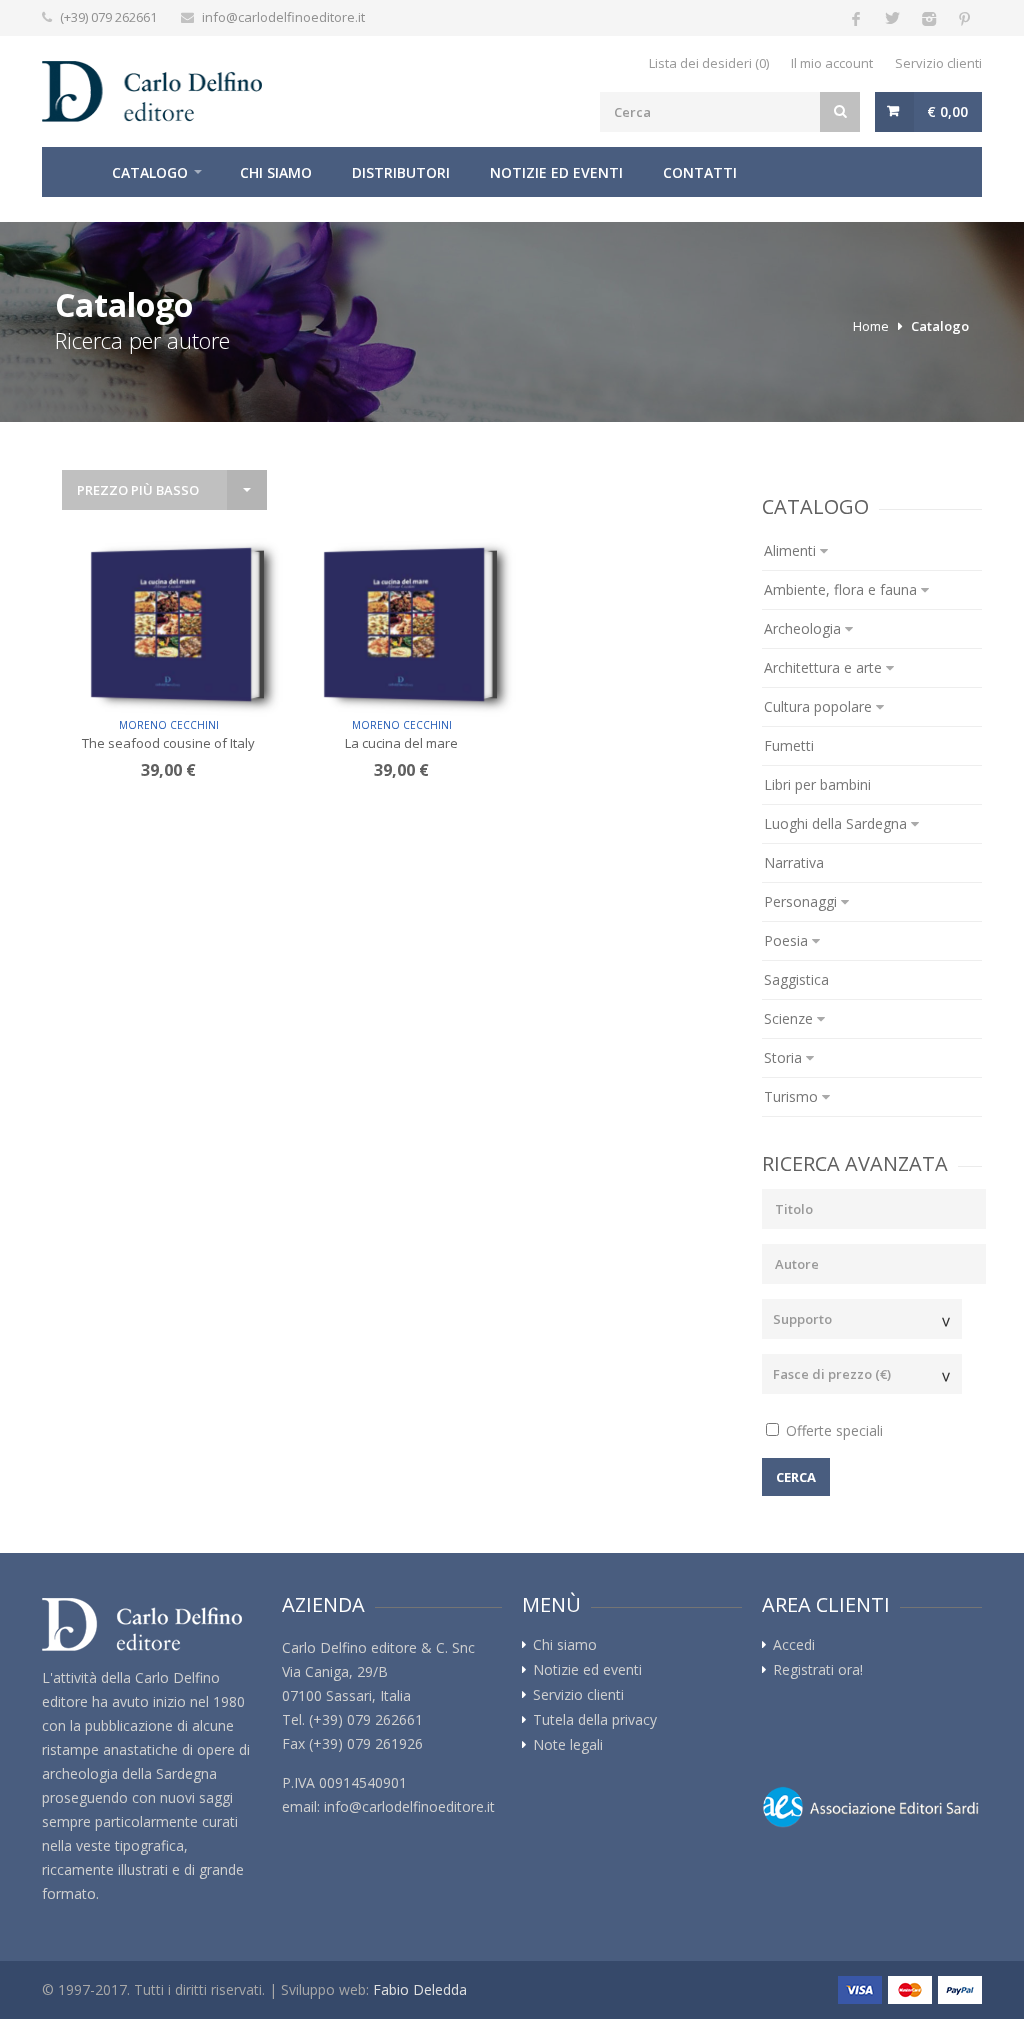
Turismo (793, 1096)
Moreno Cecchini (169, 725)
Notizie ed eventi (556, 172)
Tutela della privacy (595, 1720)
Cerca (796, 1477)
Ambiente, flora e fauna (842, 589)
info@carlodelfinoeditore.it (283, 17)
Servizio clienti (938, 63)
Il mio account (832, 63)
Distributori (401, 172)
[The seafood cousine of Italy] (171, 625)
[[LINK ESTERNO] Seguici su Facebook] (856, 18)
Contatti (700, 172)
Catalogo (150, 172)
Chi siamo (276, 172)
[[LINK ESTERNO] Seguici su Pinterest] (964, 18)
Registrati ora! (818, 1670)
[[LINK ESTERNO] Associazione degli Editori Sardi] (872, 1807)
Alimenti (792, 550)
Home (67, 172)
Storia (785, 1057)
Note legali (568, 1745)
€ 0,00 (947, 111)
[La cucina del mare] (404, 625)
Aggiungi (176, 677)
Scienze (790, 1018)
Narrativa (794, 862)
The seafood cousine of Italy (168, 743)
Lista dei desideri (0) (709, 63)
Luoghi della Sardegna (837, 823)
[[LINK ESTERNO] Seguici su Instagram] (928, 18)
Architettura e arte (825, 667)
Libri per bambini (817, 784)
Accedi (794, 1645)
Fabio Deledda (420, 1989)
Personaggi (802, 901)
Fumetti (789, 745)
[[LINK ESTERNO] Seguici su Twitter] (892, 18)
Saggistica (796, 979)
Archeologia (804, 628)
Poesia (788, 940)
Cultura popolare (820, 706)
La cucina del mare (401, 743)
